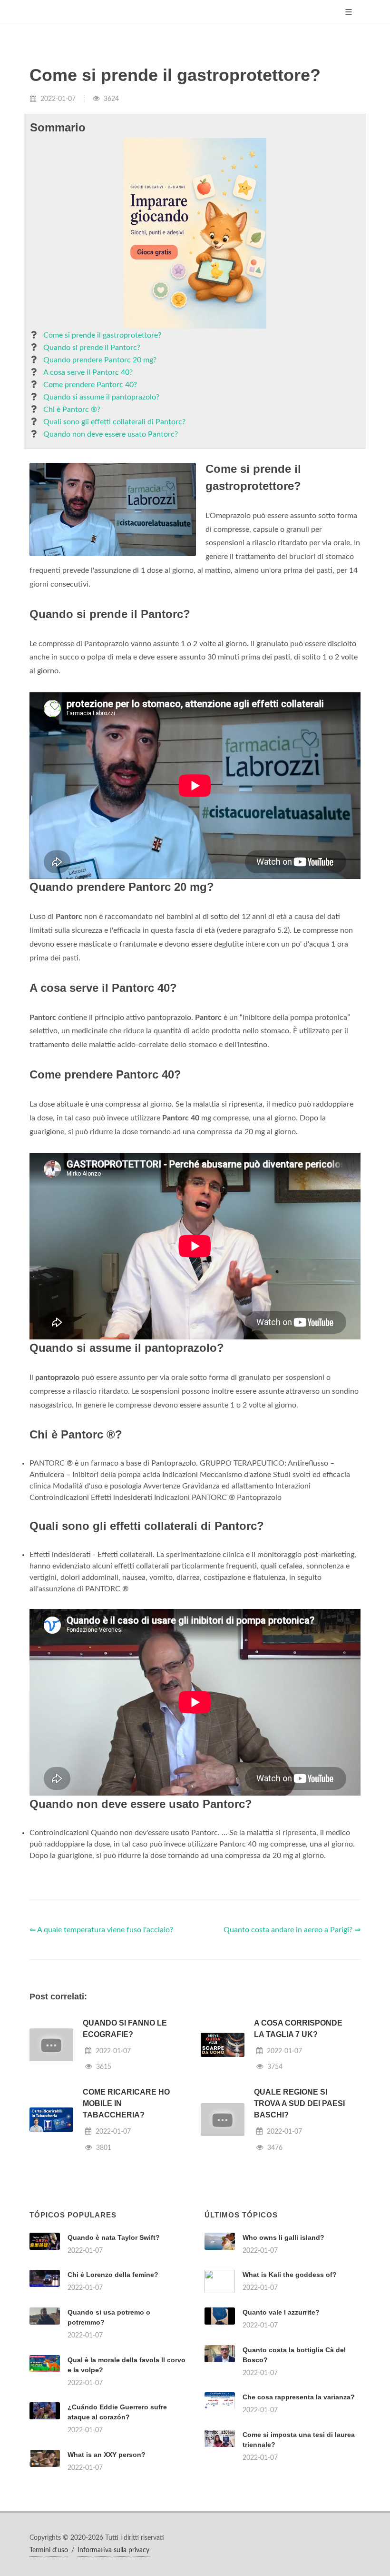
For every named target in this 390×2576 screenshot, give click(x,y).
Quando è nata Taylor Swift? (114, 2237)
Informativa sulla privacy (113, 2550)
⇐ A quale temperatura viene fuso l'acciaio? (101, 1930)
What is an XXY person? (107, 2455)
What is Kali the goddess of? (290, 2275)
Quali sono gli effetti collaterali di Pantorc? (114, 422)
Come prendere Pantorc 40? (90, 385)
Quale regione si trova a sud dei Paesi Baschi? (299, 2103)
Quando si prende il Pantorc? (92, 348)
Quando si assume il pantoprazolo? (101, 397)
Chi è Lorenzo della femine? (113, 2275)
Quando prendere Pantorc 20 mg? (100, 360)
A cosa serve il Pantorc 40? (88, 372)
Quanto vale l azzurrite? (281, 2312)
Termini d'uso (49, 2550)
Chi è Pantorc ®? (72, 409)
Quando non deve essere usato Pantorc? (111, 434)
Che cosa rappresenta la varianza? (299, 2397)
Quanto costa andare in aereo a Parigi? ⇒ (292, 1930)
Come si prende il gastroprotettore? (102, 335)
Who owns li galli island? (283, 2237)
